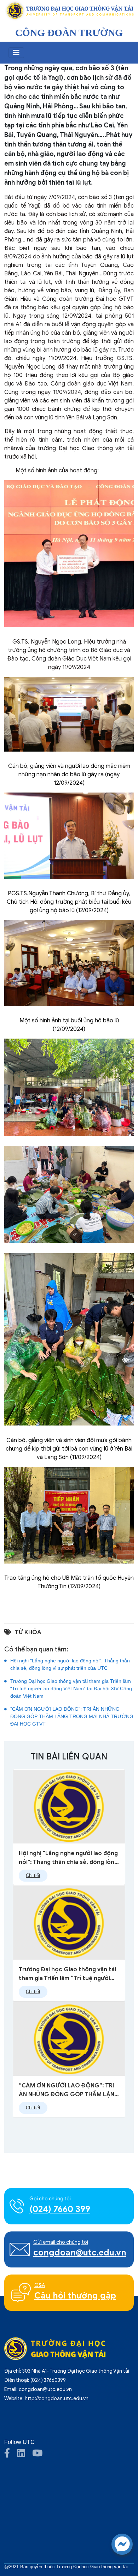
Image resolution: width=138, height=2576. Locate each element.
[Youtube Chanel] (41, 2455)
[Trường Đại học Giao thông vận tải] (69, 11)
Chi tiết (33, 1876)
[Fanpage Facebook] (11, 2455)
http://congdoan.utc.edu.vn (57, 2399)
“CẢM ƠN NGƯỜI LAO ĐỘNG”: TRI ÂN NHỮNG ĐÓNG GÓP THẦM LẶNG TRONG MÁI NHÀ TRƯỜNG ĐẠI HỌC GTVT (72, 1716)
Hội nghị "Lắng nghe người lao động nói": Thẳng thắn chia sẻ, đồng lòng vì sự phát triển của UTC (70, 1664)
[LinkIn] (25, 2455)
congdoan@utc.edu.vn (45, 2389)
